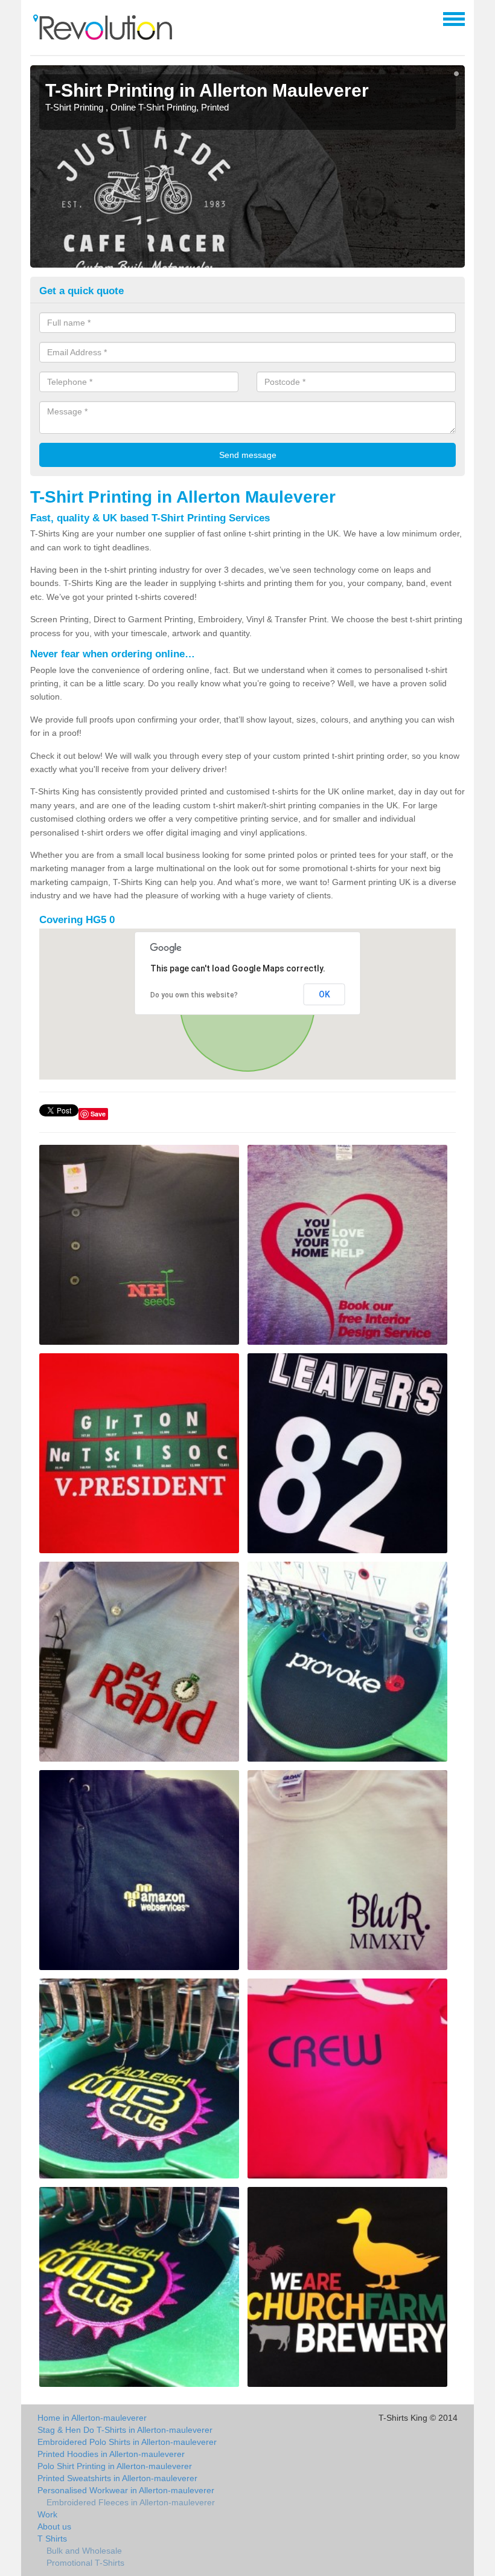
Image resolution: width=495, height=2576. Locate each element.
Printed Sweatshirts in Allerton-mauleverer (117, 2478)
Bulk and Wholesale (84, 2551)
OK (324, 994)
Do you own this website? (194, 995)
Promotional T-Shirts (85, 2563)
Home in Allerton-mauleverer (92, 2418)
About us (54, 2526)
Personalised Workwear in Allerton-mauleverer (126, 2490)
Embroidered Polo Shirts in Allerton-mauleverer (127, 2442)
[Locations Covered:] (36, 18)
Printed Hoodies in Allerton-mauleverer (111, 2454)
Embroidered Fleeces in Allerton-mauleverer (131, 2502)
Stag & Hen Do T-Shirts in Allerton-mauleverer (125, 2430)
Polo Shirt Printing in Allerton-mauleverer (115, 2466)
